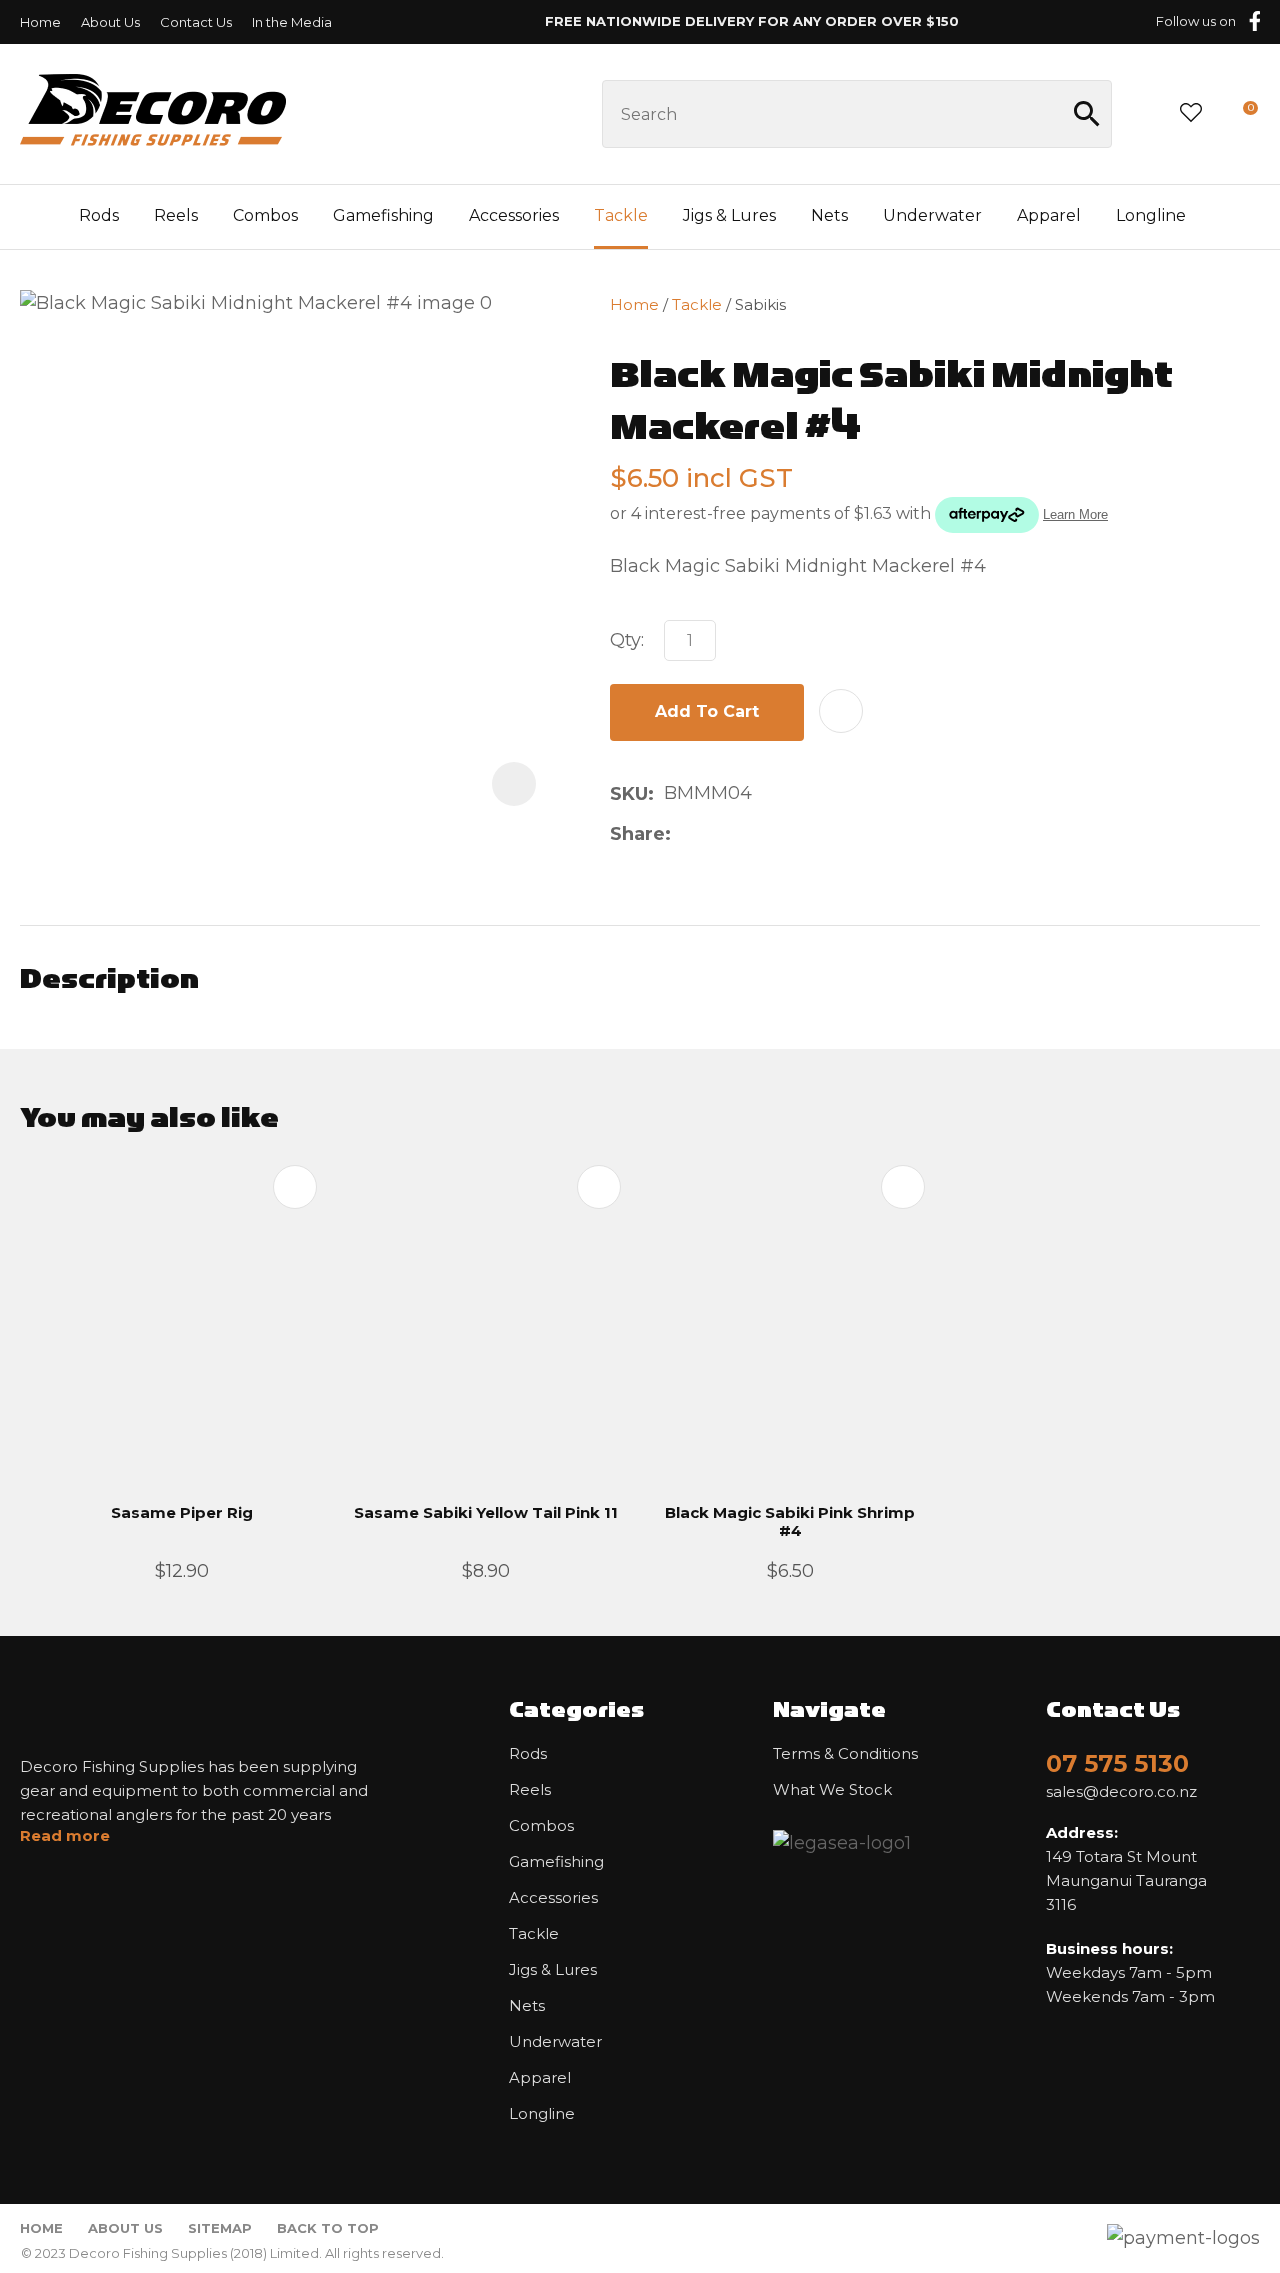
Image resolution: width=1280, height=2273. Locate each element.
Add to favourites (295, 1187)
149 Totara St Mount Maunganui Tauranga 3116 (1126, 1868)
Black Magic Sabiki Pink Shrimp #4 (790, 1521)
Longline (1151, 215)
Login (1144, 113)
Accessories (514, 215)
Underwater (932, 215)
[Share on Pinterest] (776, 834)
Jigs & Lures (729, 215)
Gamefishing (383, 215)
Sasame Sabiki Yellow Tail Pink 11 (486, 1512)
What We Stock (832, 1790)
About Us (110, 22)
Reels (176, 215)
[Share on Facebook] (684, 834)
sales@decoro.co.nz (1121, 1792)
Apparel (1049, 215)
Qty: (627, 640)
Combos (265, 215)
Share (637, 834)
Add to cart (707, 711)
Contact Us (196, 22)
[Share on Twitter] (712, 834)
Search (1088, 114)
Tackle (621, 215)
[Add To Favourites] (841, 711)
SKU (629, 794)
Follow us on (1196, 21)
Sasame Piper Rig (182, 1512)
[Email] (744, 834)
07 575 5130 (1117, 1763)
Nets (829, 215)
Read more (65, 1836)
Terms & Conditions (845, 1754)
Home (40, 22)
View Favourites (1191, 114)
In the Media (292, 22)
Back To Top (328, 2228)
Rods (99, 215)
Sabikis (760, 304)
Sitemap (220, 2228)
